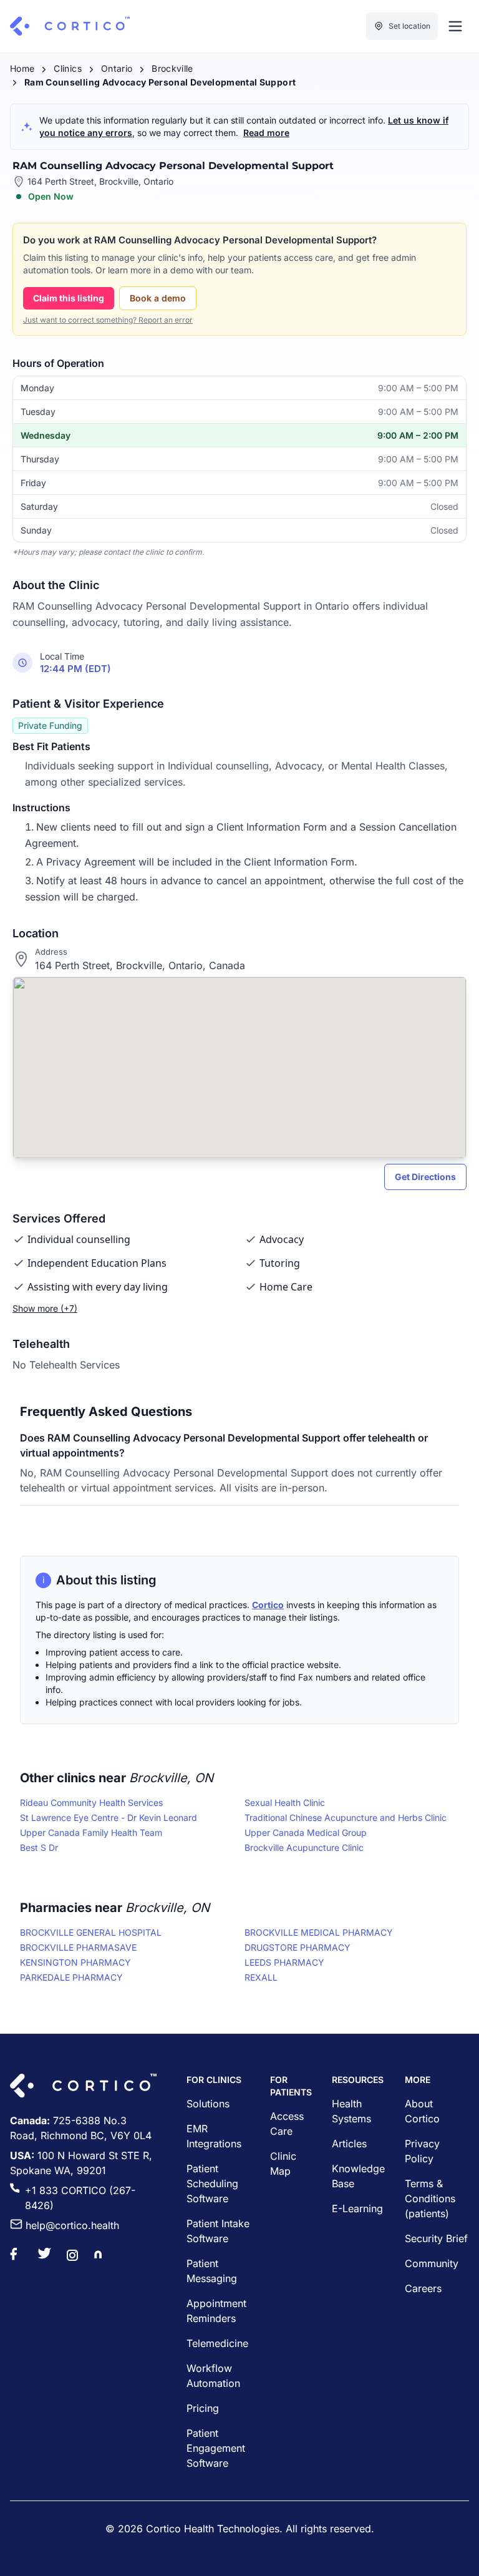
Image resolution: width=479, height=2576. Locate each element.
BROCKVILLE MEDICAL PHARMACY (319, 1932)
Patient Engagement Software (216, 2448)
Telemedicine (217, 2343)
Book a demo (158, 298)
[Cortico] (70, 26)
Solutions (208, 2104)
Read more (266, 133)
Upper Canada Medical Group (306, 1832)
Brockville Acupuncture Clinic (304, 1847)
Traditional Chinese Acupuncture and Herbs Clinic (346, 1817)
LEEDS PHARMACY (284, 1962)
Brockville (172, 68)
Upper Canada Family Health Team (91, 1832)
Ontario (117, 68)
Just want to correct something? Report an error (108, 320)
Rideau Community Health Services (91, 1803)
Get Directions (425, 1177)
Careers (423, 2288)
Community (432, 2263)
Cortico (268, 1605)
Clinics (67, 68)
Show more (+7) (45, 1308)
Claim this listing (69, 298)
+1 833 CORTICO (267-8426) (80, 2198)
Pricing (203, 2408)
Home (22, 68)
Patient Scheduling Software (212, 2183)
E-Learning (357, 2208)
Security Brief (436, 2238)
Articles (349, 2144)
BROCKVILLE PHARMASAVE (78, 1947)
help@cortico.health (72, 2225)
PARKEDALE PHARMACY (71, 1977)
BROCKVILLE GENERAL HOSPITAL (91, 1932)
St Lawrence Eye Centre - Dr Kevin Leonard (109, 1817)
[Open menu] (455, 26)
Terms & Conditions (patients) (430, 2198)
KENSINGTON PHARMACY (75, 1962)
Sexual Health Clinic (285, 1803)
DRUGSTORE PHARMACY (298, 1947)
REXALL (261, 1977)
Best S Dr (39, 1847)
